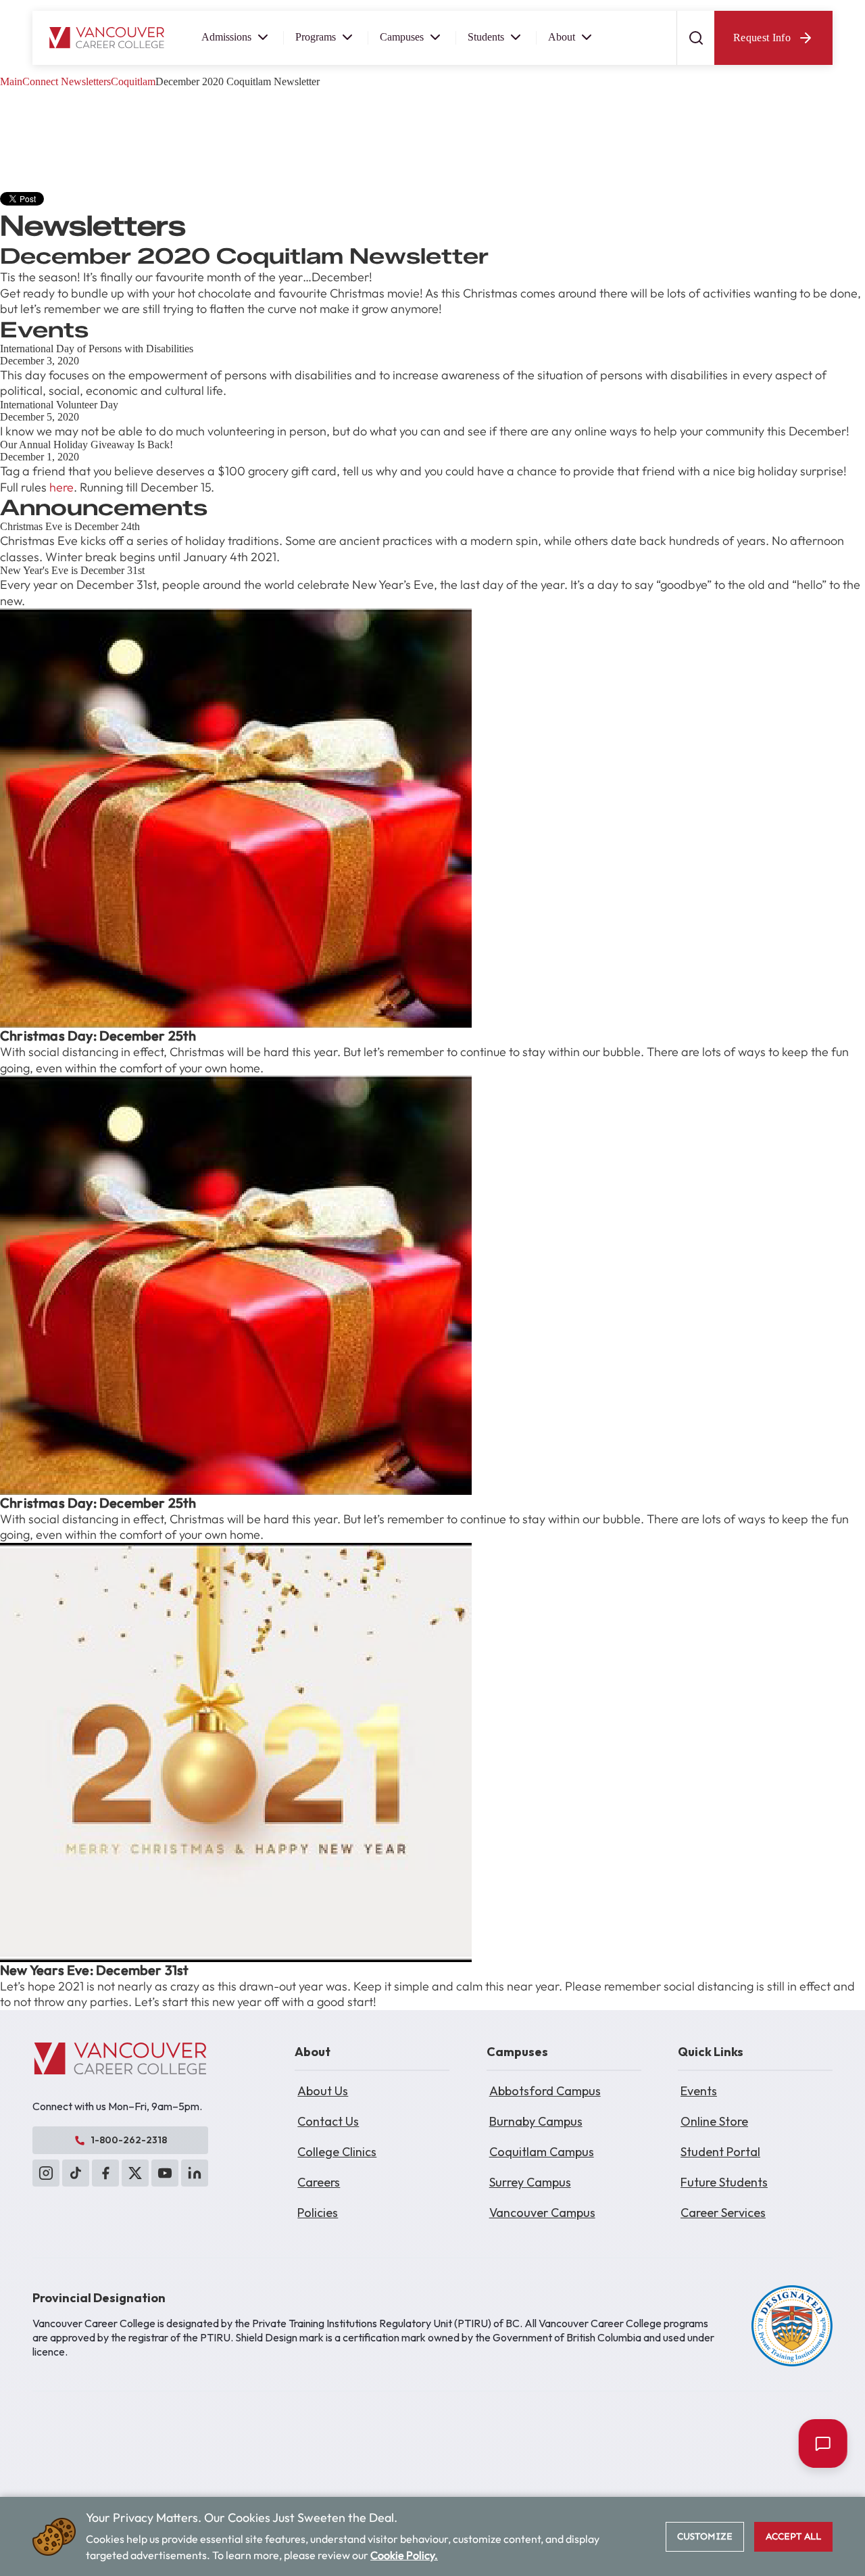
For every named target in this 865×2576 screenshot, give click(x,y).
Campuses (402, 37)
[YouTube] (165, 2173)
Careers (319, 2182)
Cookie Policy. (404, 2555)
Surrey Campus (530, 2182)
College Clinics (337, 2152)
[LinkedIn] (195, 2173)
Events (699, 2091)
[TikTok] (76, 2173)
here (61, 487)
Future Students (724, 2182)
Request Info (762, 38)
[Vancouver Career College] (120, 2059)
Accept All (793, 2536)
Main (11, 81)
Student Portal (720, 2152)
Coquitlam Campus (542, 2152)
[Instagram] (46, 2173)
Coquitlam (133, 81)
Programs (316, 37)
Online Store (714, 2121)
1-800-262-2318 (129, 2140)
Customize (705, 2536)
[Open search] (695, 38)
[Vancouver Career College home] (107, 38)
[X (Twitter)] (135, 2173)
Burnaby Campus (536, 2121)
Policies (318, 2213)
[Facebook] (105, 2173)
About (562, 37)
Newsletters (86, 81)
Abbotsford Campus (545, 2091)
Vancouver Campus (542, 2213)
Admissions (226, 37)
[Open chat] (820, 2443)
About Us (323, 2091)
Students (486, 37)
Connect (40, 81)
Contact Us (328, 2121)
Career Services (723, 2213)
